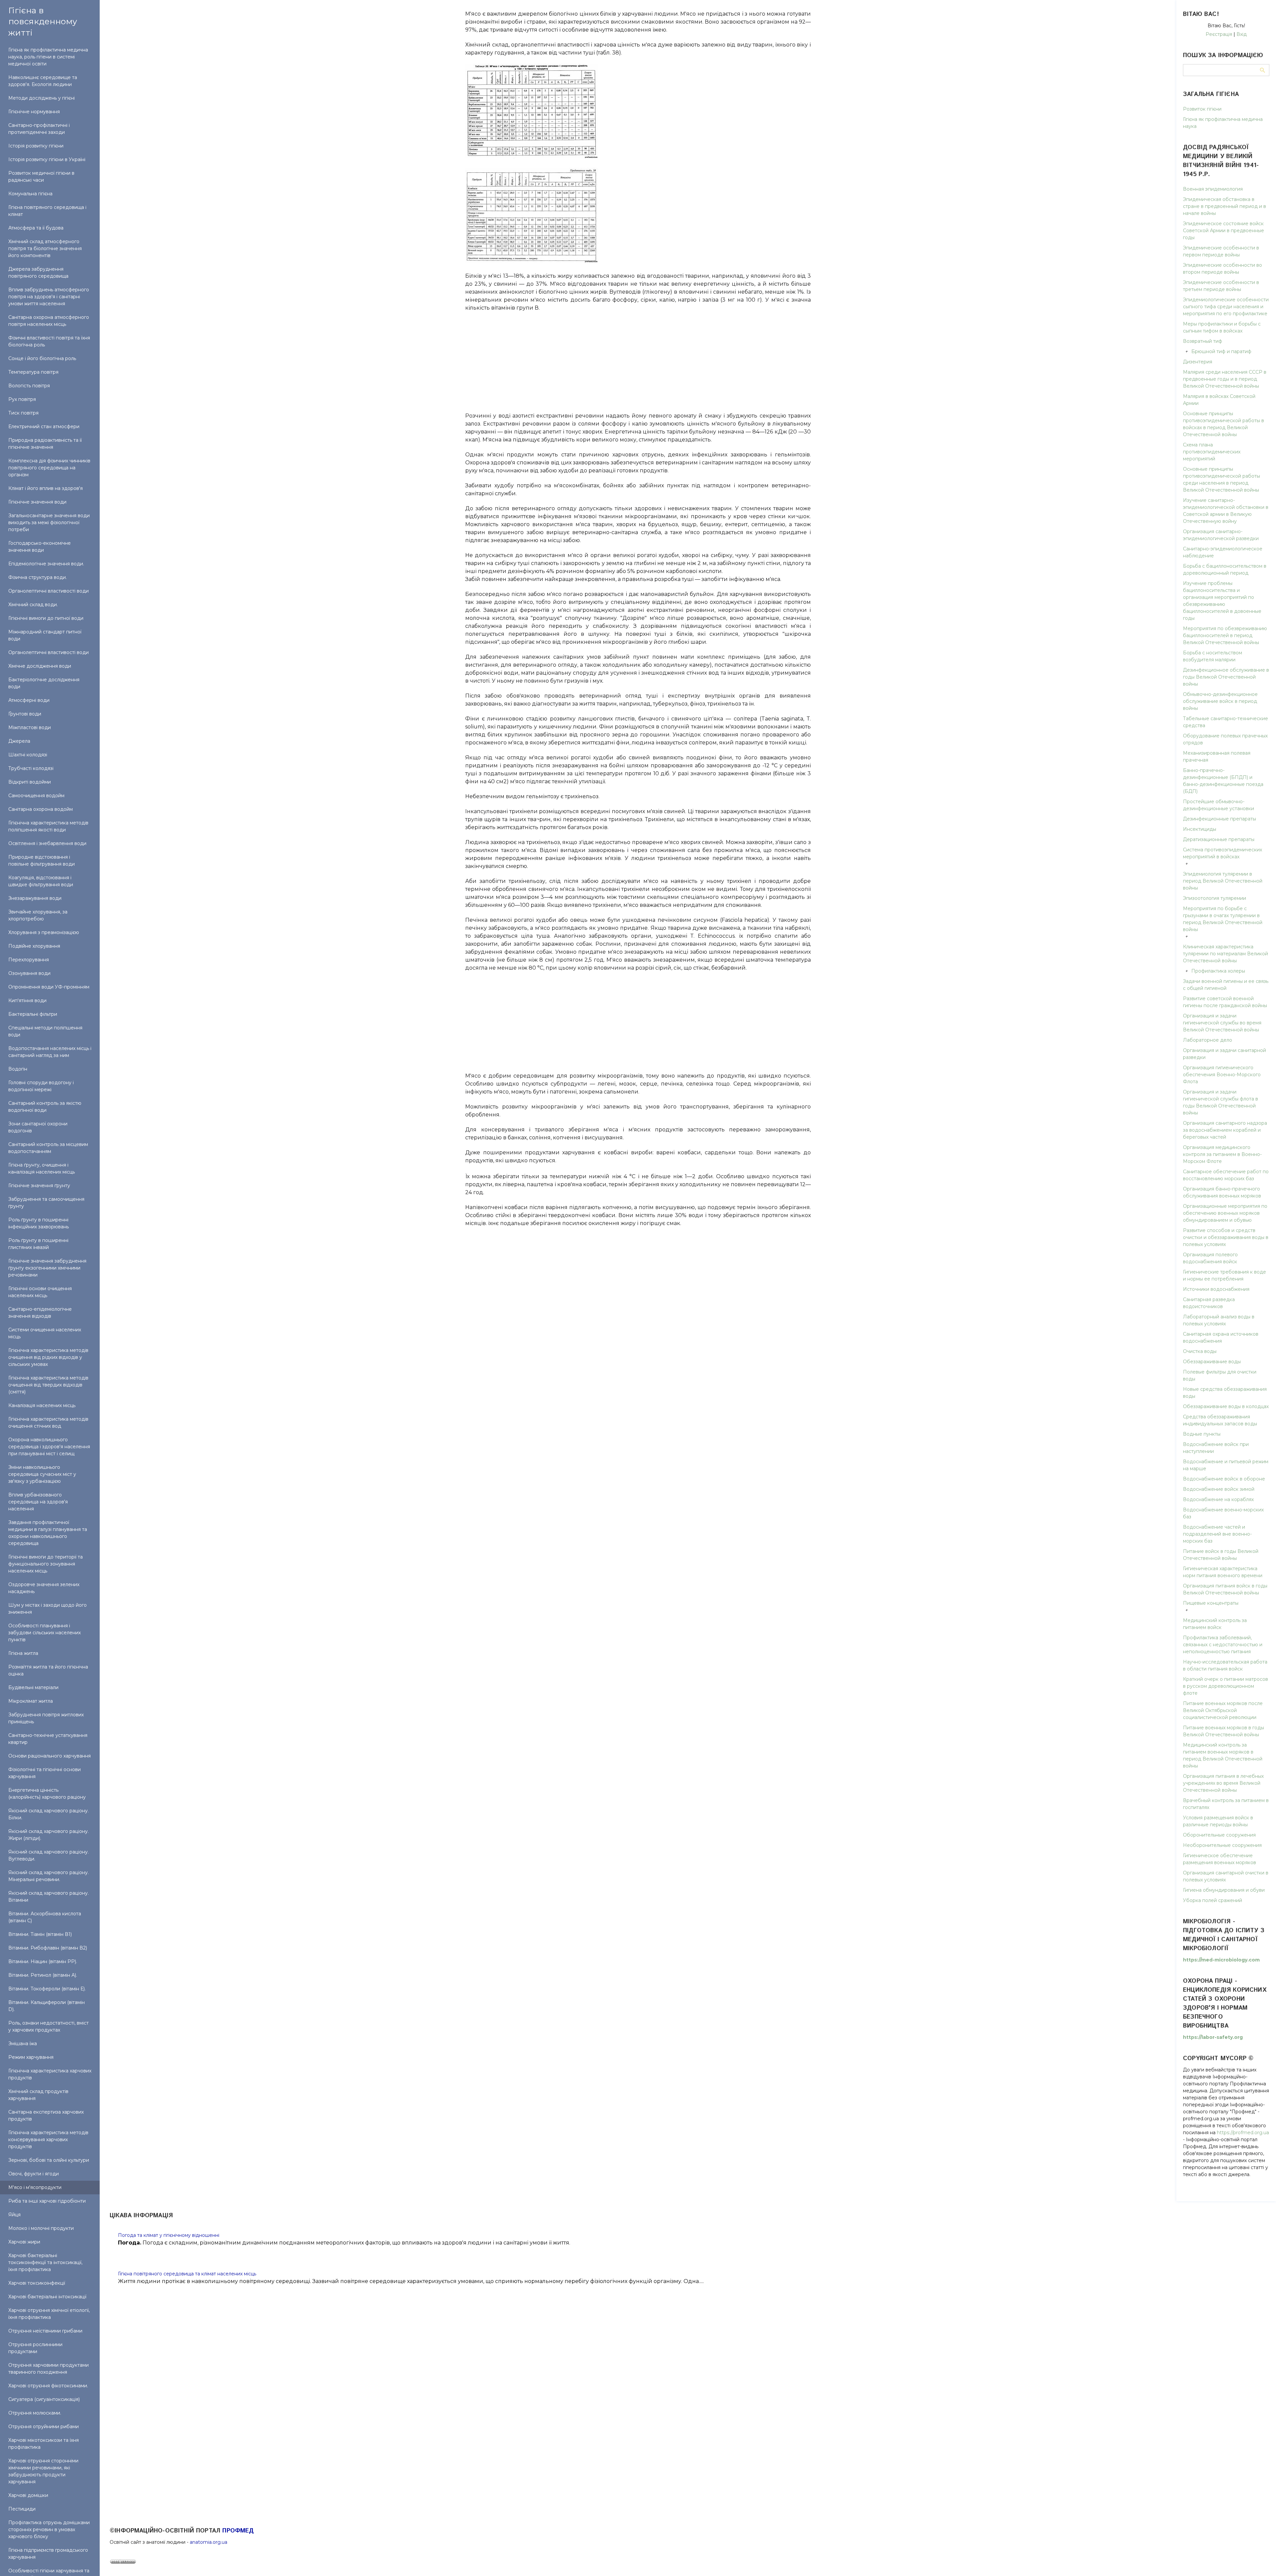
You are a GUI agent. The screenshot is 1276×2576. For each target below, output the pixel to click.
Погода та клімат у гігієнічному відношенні (169, 2235)
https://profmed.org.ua (1243, 2133)
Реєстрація (1219, 34)
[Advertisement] (638, 358)
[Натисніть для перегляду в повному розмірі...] (532, 157)
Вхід (1242, 34)
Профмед (238, 2531)
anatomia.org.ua (209, 2542)
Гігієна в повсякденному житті (43, 21)
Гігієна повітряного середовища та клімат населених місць (187, 2274)
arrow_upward (1261, 2561)
